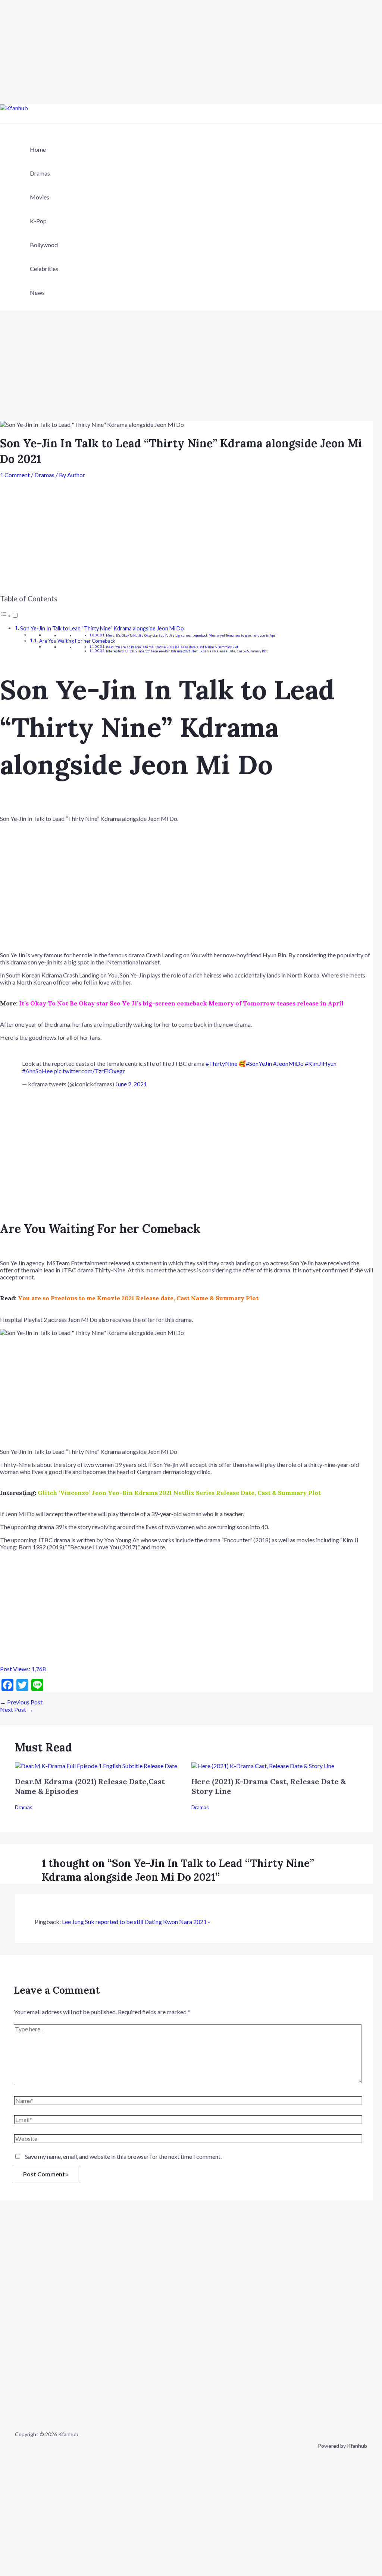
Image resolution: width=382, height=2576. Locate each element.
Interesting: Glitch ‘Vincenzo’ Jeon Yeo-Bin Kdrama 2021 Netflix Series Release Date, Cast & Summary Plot (187, 651)
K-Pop (38, 221)
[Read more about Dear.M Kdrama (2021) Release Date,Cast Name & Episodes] (96, 1766)
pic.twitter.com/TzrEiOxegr (89, 1071)
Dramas (40, 173)
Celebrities (44, 269)
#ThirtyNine (221, 1063)
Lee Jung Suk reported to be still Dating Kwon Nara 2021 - (136, 1922)
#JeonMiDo (288, 1063)
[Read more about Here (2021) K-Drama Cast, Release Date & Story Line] (263, 1766)
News (37, 292)
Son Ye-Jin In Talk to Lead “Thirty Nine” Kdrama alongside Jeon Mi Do (102, 628)
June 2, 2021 (131, 1084)
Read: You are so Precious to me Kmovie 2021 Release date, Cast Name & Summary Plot (172, 647)
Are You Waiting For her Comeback (77, 641)
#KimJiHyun (321, 1063)
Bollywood (44, 245)
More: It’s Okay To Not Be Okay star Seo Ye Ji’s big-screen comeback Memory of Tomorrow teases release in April (192, 636)
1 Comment (15, 475)
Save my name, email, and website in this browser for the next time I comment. (123, 2156)
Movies (40, 197)
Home (38, 149)
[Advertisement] (191, 52)
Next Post (17, 1709)
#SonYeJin (259, 1063)
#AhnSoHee (37, 1071)
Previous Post (21, 1702)
